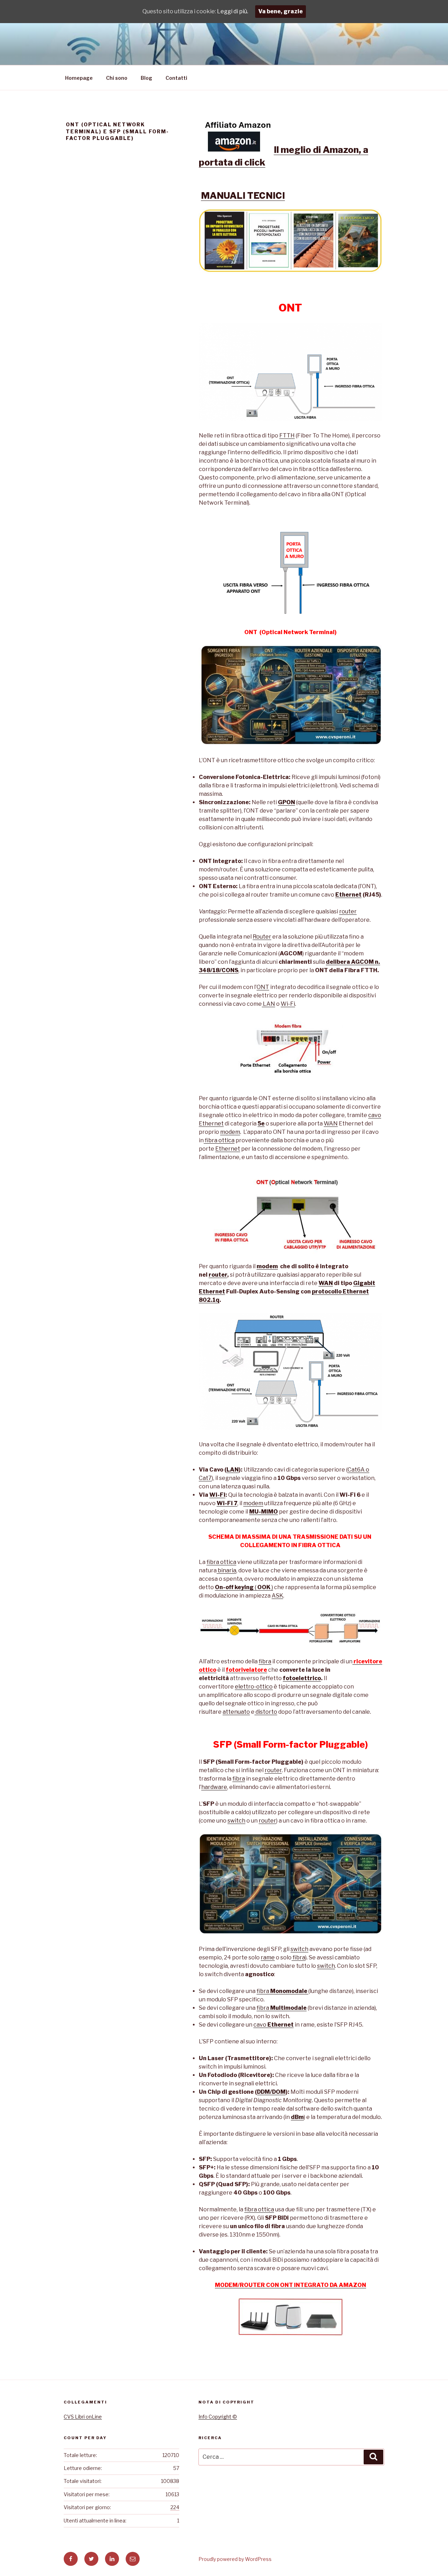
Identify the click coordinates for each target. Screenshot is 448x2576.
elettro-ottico (254, 1687)
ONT (263, 987)
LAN (268, 1004)
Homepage (79, 78)
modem (230, 1132)
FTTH (287, 436)
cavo (274, 2025)
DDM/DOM (271, 2092)
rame (268, 1957)
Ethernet (348, 895)
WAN (331, 1124)
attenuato (236, 1712)
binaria (226, 1570)
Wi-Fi (288, 1004)
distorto (266, 1712)
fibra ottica (219, 1140)
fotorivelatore (246, 1670)
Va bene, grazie (281, 11)
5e (261, 1124)
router (348, 911)
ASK (277, 1596)
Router (262, 937)
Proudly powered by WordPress (235, 2559)
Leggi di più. (233, 11)
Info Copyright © (218, 2417)
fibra (265, 1661)
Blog (146, 78)
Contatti (176, 78)
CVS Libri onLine (83, 2417)
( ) (244, 1587)
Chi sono (117, 78)
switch (236, 1821)
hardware (214, 1787)
